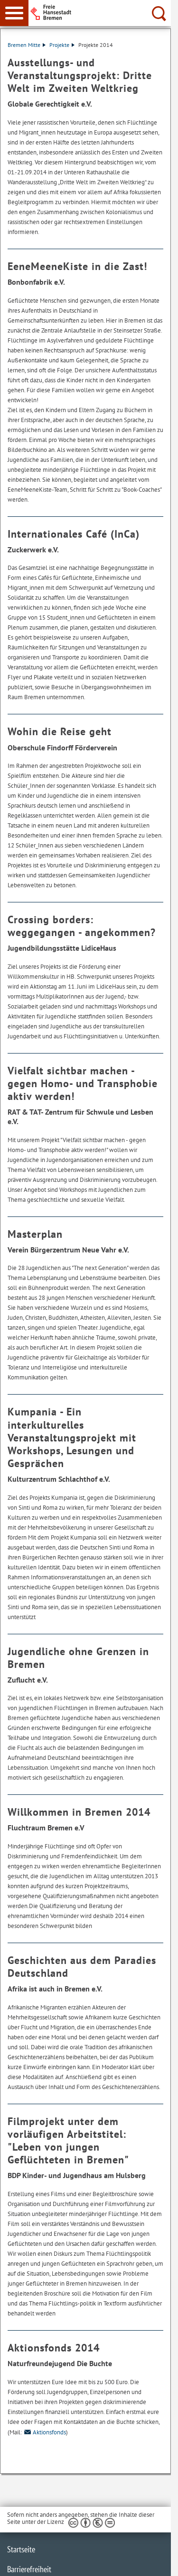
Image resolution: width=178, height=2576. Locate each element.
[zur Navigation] (14, 13)
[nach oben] (156, 2561)
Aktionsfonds (49, 2432)
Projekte (59, 45)
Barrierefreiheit (29, 2569)
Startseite (21, 2549)
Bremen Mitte (24, 45)
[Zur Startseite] (103, 12)
